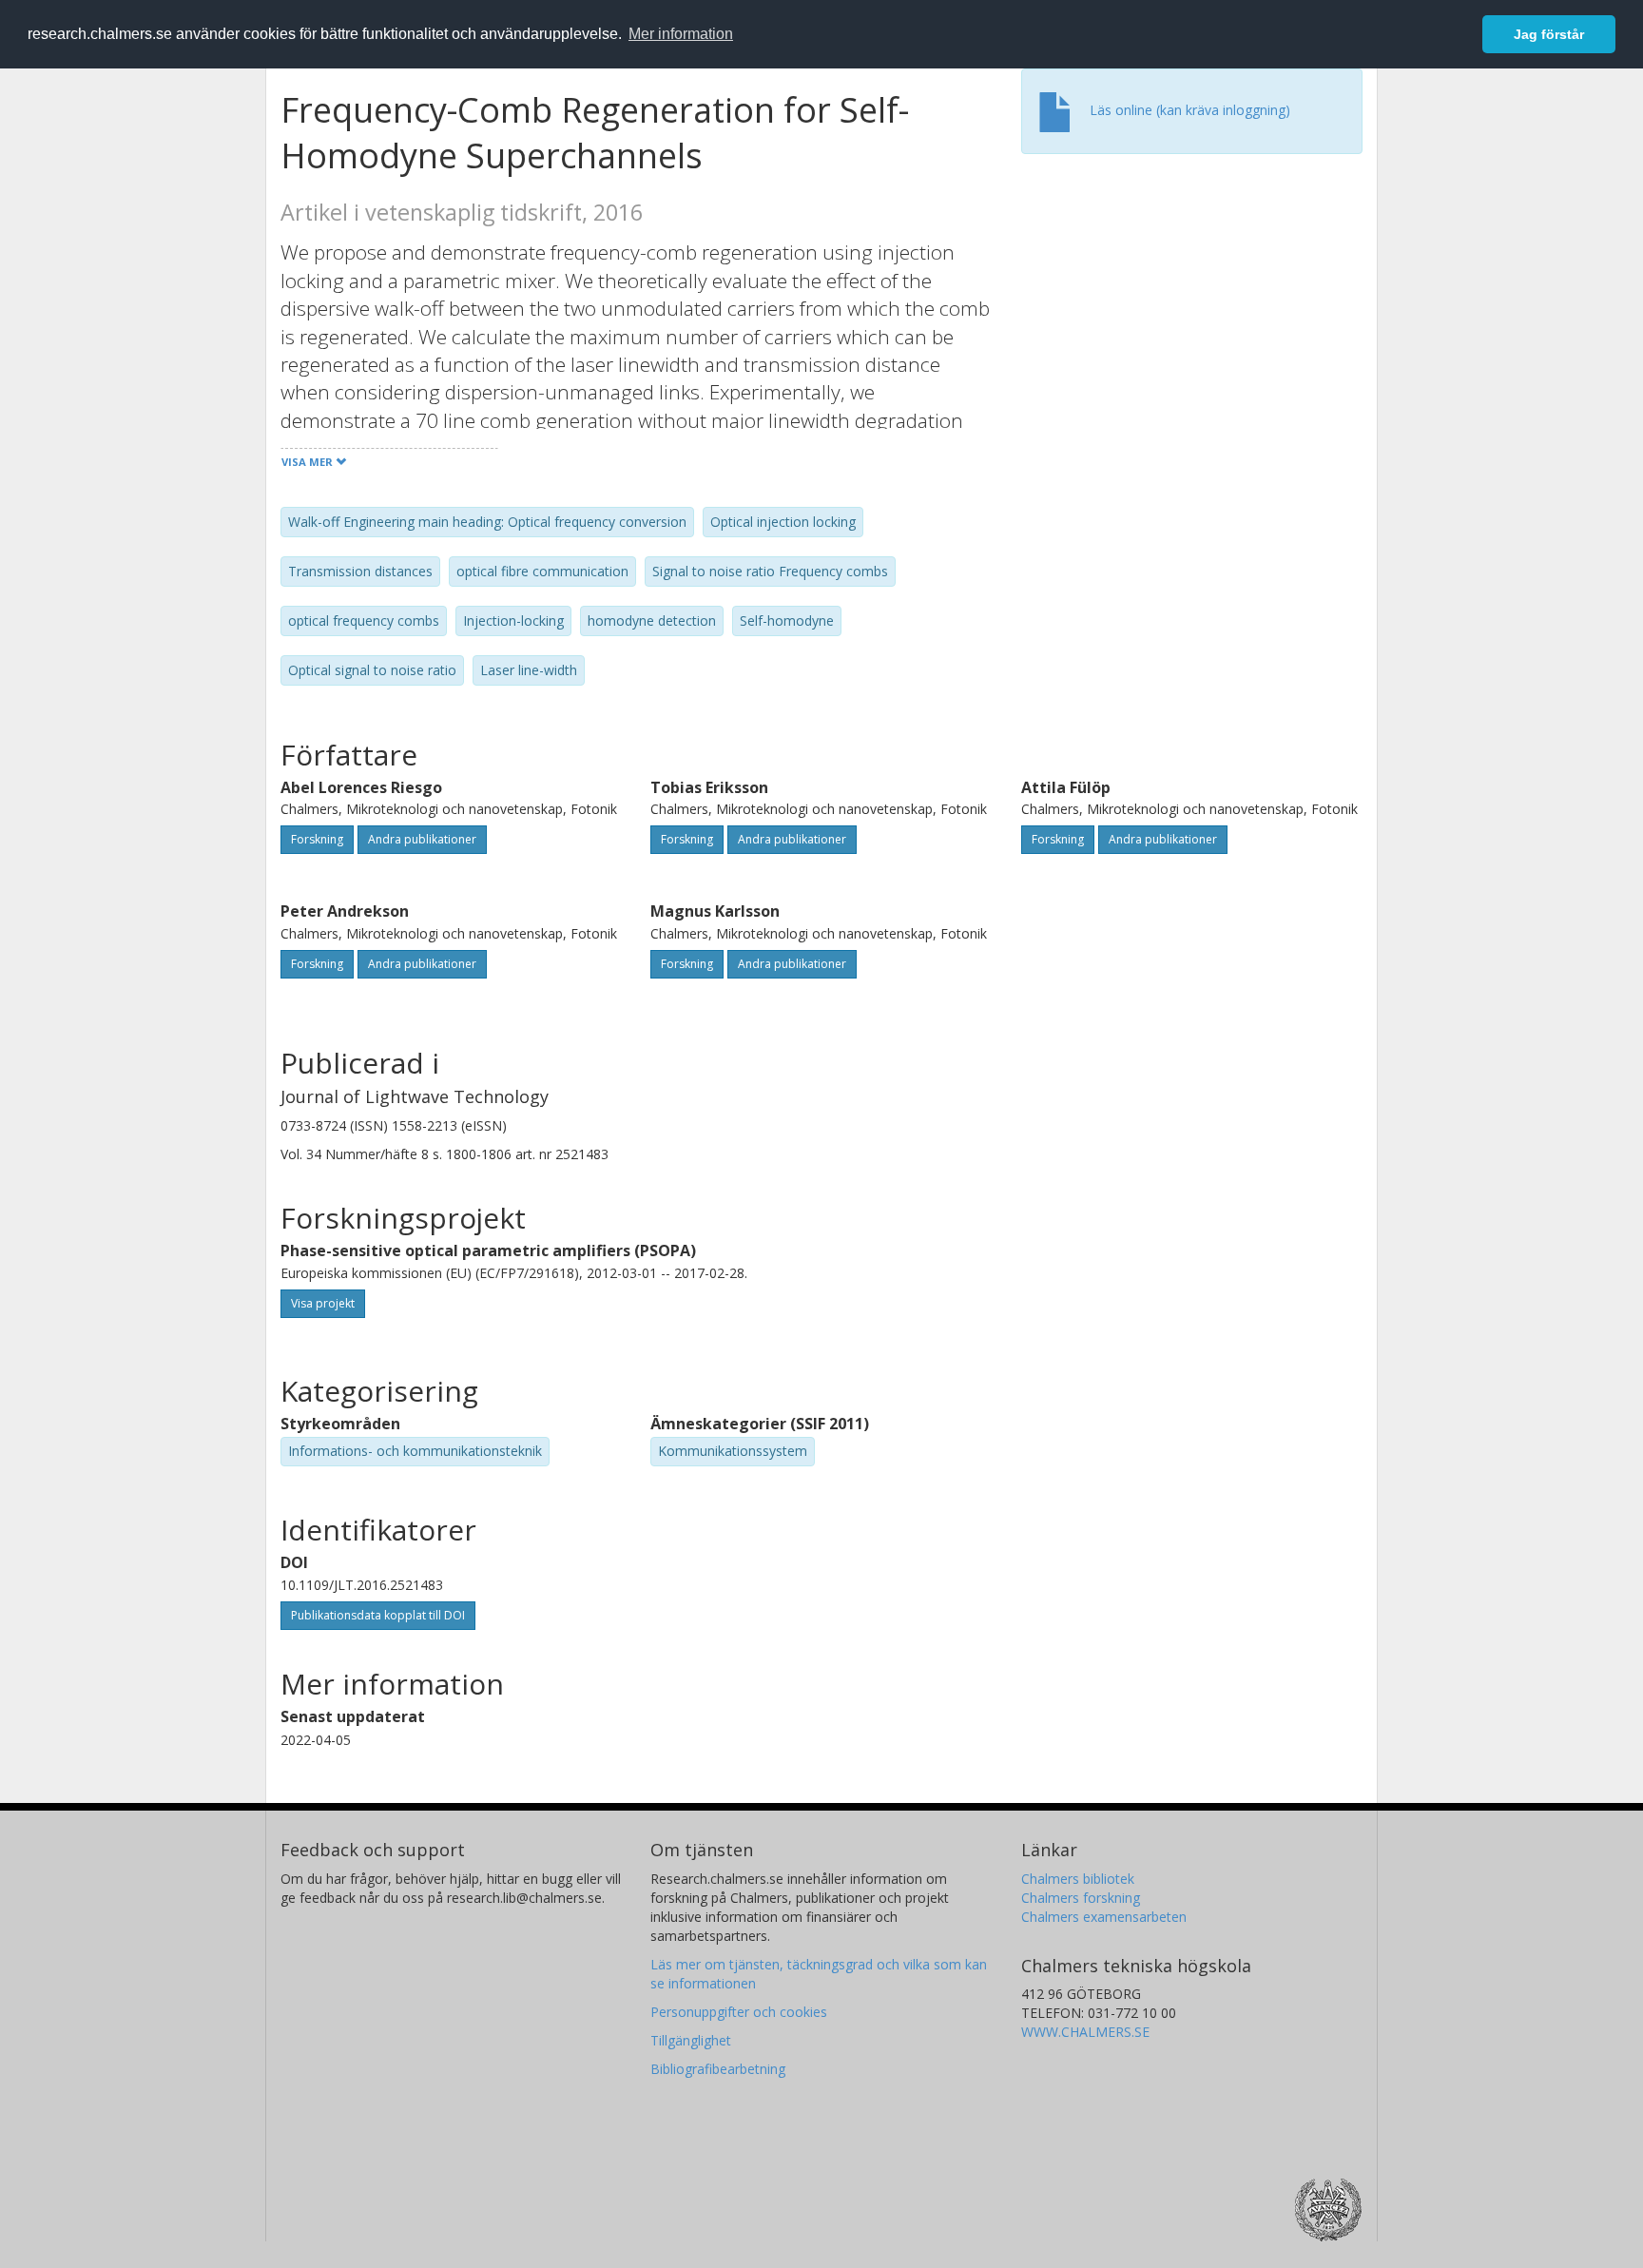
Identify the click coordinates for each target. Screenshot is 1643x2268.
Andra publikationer (422, 839)
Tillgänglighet (691, 2040)
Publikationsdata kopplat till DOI (378, 1615)
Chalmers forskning (1081, 1898)
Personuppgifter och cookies (739, 2012)
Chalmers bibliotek (1078, 1879)
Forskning (317, 839)
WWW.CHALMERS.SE (1085, 2032)
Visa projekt (323, 1303)
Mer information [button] (681, 34)
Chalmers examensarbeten (1104, 1917)
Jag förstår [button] (1549, 34)
